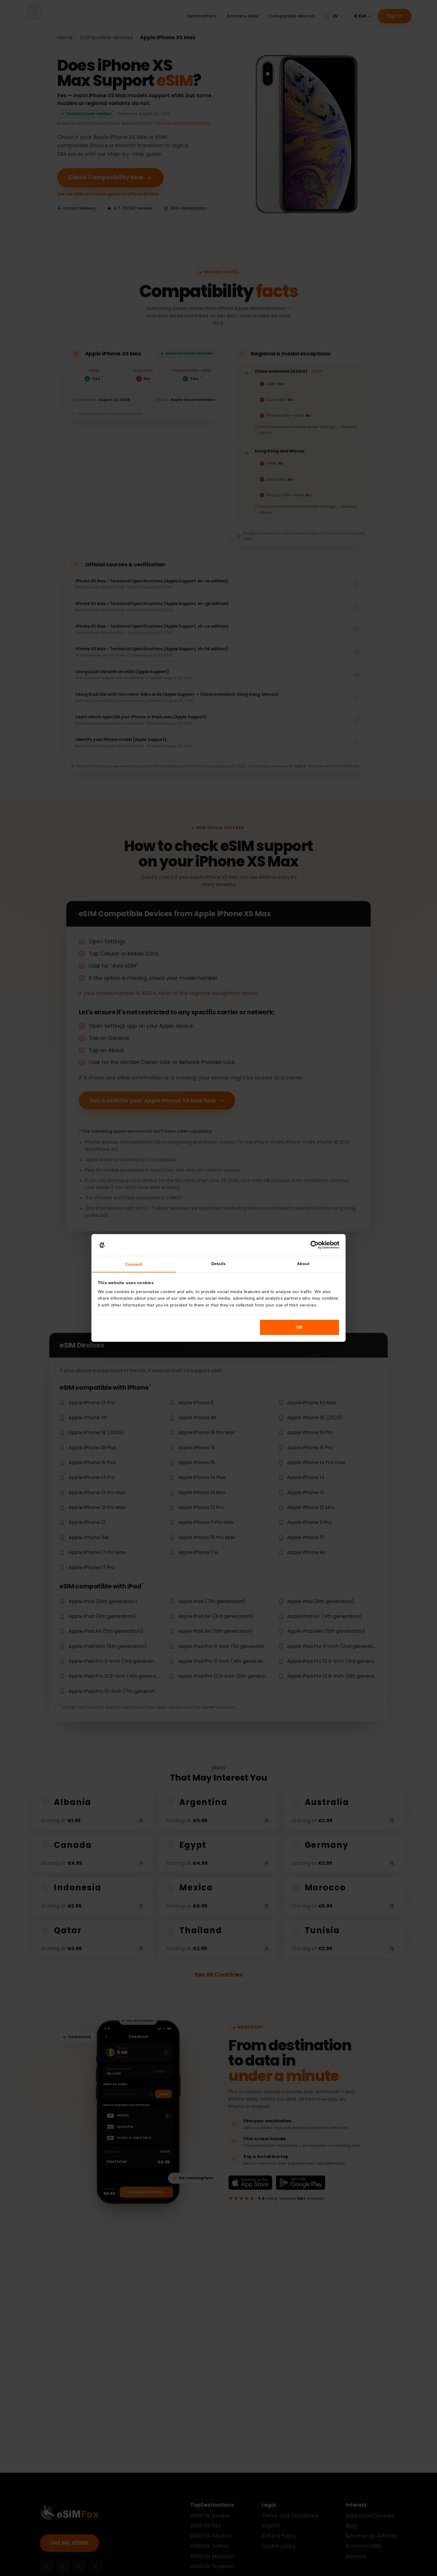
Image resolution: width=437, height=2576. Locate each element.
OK (300, 1327)
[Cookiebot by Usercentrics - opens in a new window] (315, 1245)
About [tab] (303, 1264)
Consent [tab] (134, 1264)
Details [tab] (218, 1264)
